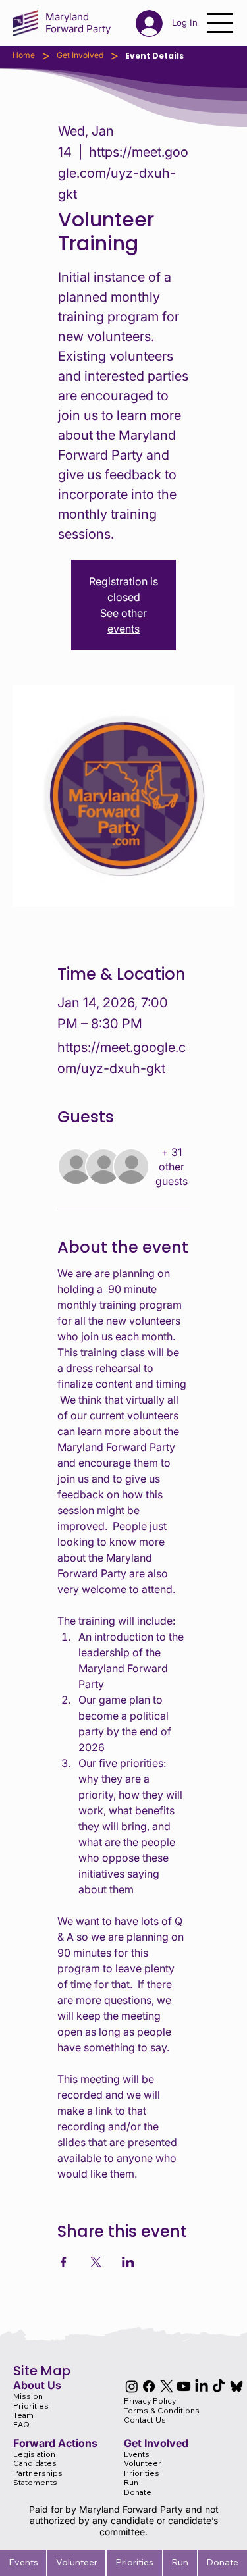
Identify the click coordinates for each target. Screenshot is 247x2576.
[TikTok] (219, 2386)
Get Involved (80, 55)
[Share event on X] (96, 2262)
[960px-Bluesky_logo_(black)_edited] (236, 2386)
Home (24, 55)
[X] (167, 2386)
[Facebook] (149, 2386)
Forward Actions (55, 2443)
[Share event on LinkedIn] (128, 2262)
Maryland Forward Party (78, 23)
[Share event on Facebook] (64, 2262)
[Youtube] (184, 2386)
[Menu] (221, 23)
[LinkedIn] (202, 2386)
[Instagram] (132, 2386)
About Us (37, 2385)
